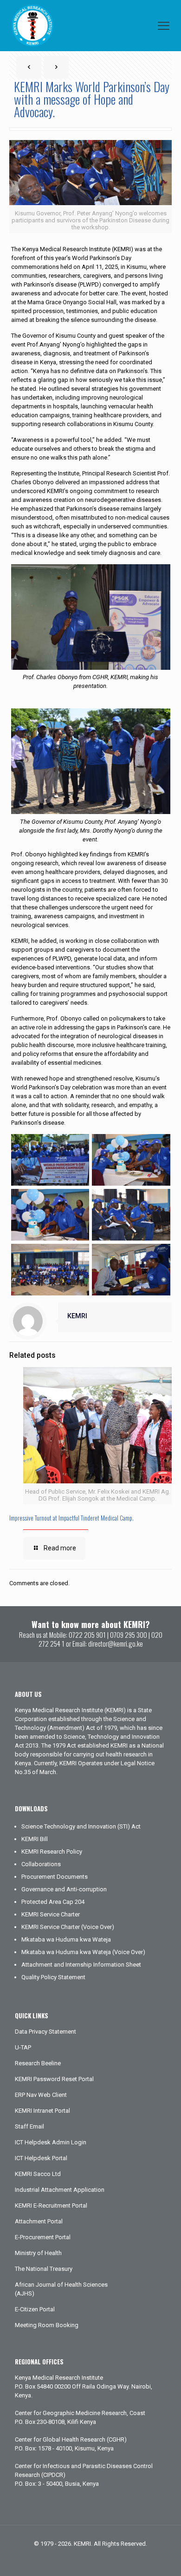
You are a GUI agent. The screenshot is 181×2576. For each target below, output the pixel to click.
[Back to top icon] (162, 2557)
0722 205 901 (87, 1635)
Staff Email (29, 2126)
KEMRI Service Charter (51, 1914)
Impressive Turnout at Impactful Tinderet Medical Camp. (71, 1518)
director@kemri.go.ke (116, 1643)
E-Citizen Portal (35, 2309)
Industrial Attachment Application (60, 2190)
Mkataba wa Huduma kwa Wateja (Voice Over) (83, 1952)
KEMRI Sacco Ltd (38, 2174)
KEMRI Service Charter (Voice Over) (68, 1927)
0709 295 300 (129, 1635)
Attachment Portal (39, 2221)
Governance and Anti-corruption (64, 1889)
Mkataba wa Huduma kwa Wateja (66, 1939)
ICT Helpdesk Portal (41, 2158)
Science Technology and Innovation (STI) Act (81, 1826)
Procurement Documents (55, 1877)
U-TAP (23, 2047)
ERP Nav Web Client (41, 2095)
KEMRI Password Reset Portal (54, 2079)
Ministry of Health (38, 2253)
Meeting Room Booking (47, 2325)
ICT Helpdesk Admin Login (51, 2142)
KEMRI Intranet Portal (42, 2111)
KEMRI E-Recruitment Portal (51, 2206)
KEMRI (77, 1316)
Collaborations (41, 1864)
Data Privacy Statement (45, 2032)
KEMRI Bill (35, 1839)
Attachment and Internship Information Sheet (81, 1965)
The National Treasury (44, 2269)
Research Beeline (38, 2063)
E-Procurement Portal (43, 2237)
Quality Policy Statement (53, 1977)
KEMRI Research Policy (52, 1852)
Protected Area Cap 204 (53, 1902)
